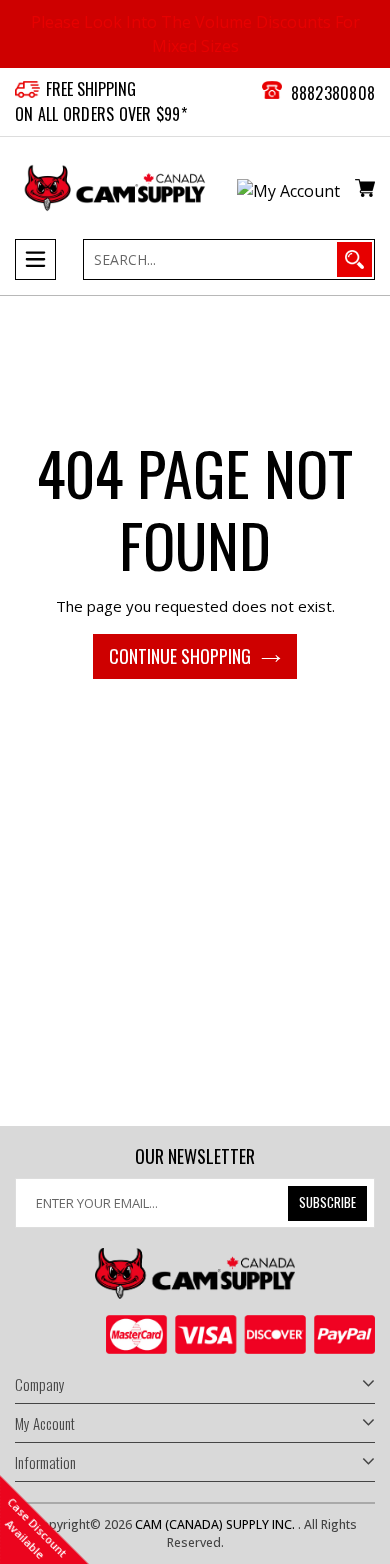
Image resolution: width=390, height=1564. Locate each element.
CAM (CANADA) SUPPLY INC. (216, 1524)
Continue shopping (180, 656)
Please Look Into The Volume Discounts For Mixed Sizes (195, 34)
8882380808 (333, 93)
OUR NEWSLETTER (195, 1157)
